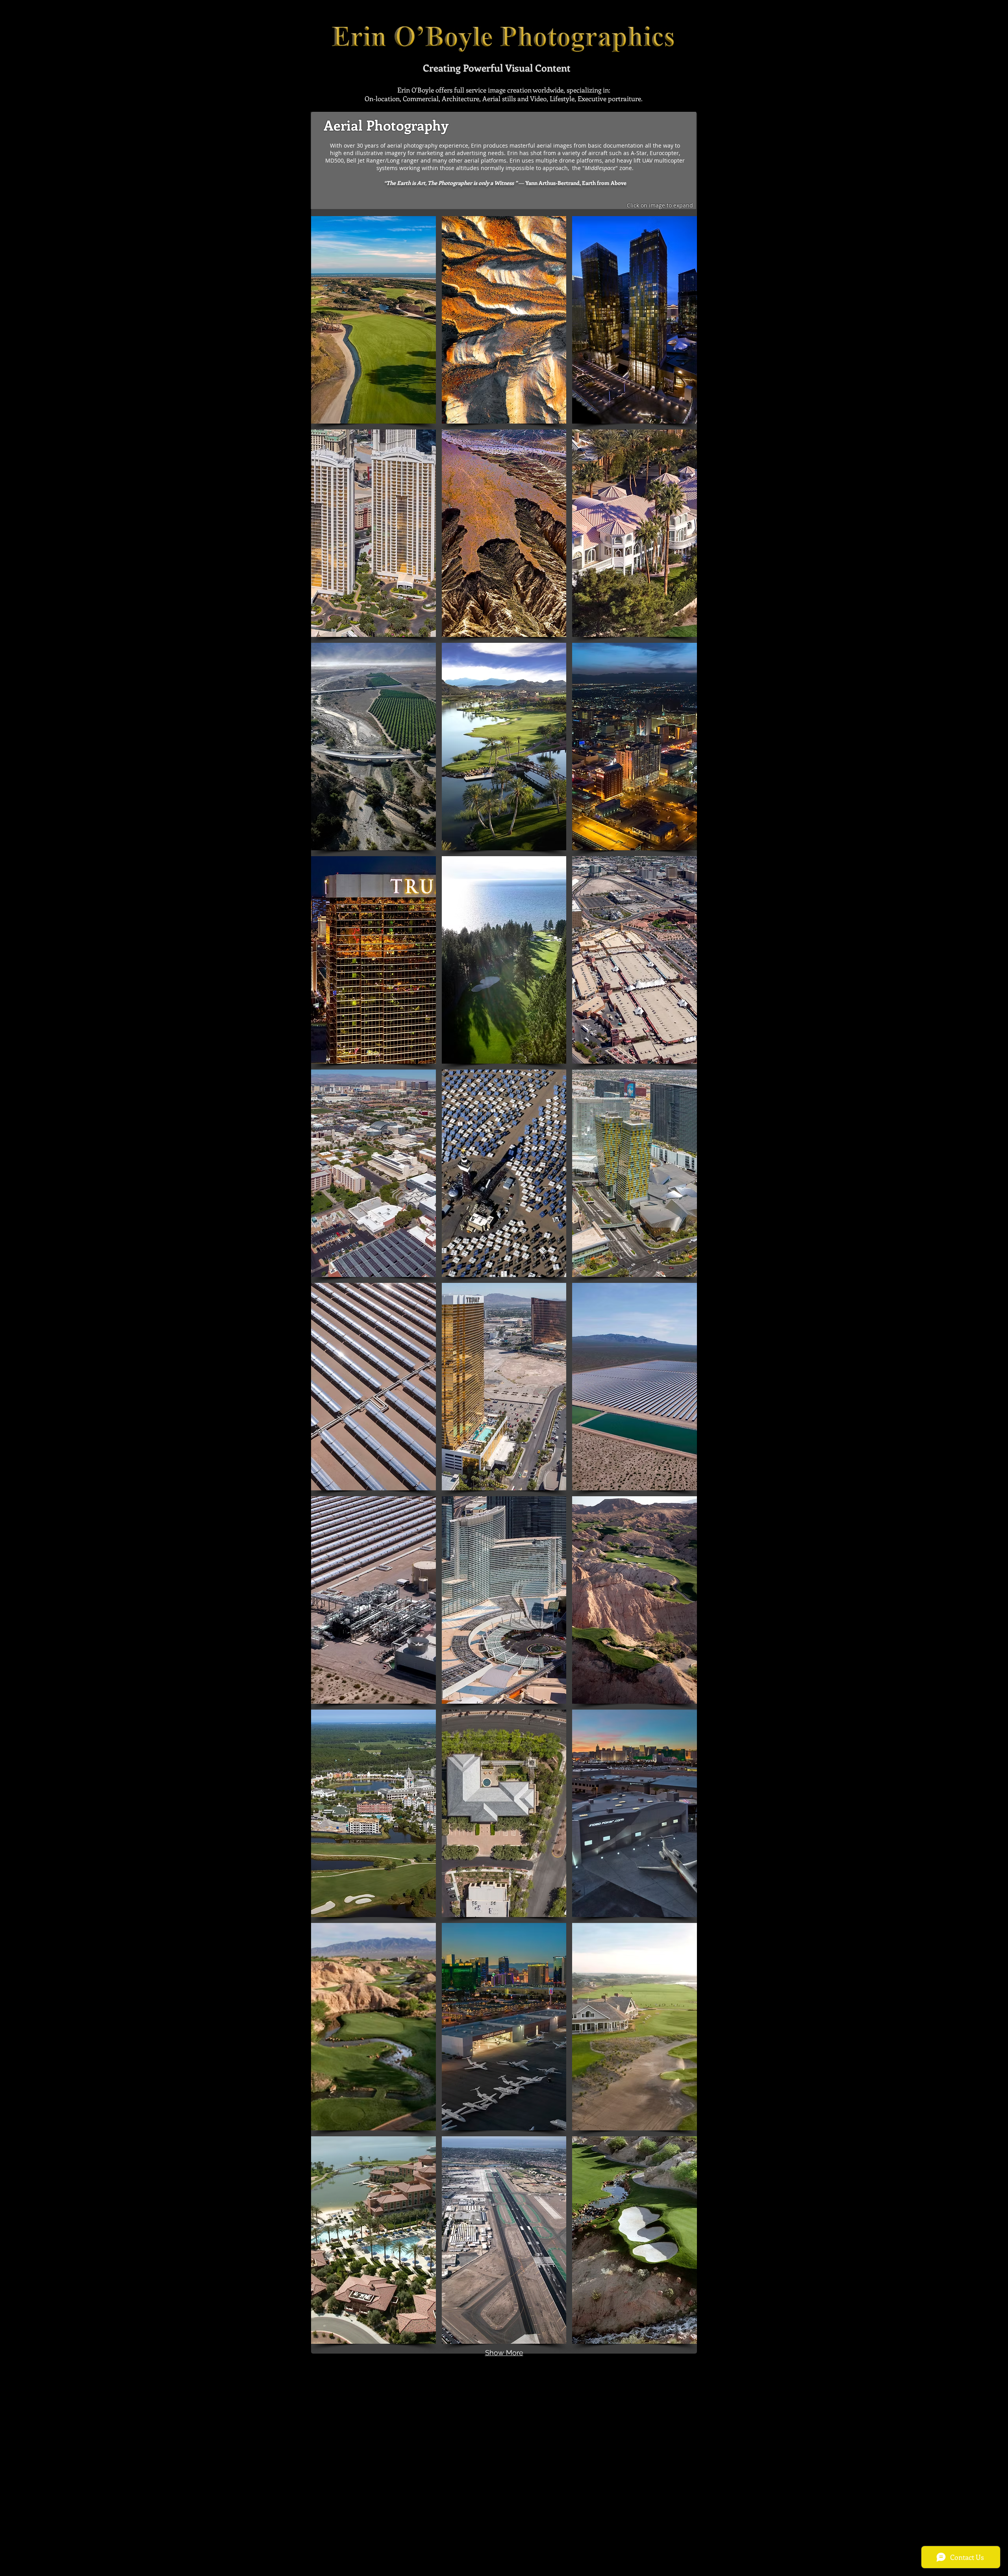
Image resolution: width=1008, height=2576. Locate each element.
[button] (373, 320)
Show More (504, 2353)
